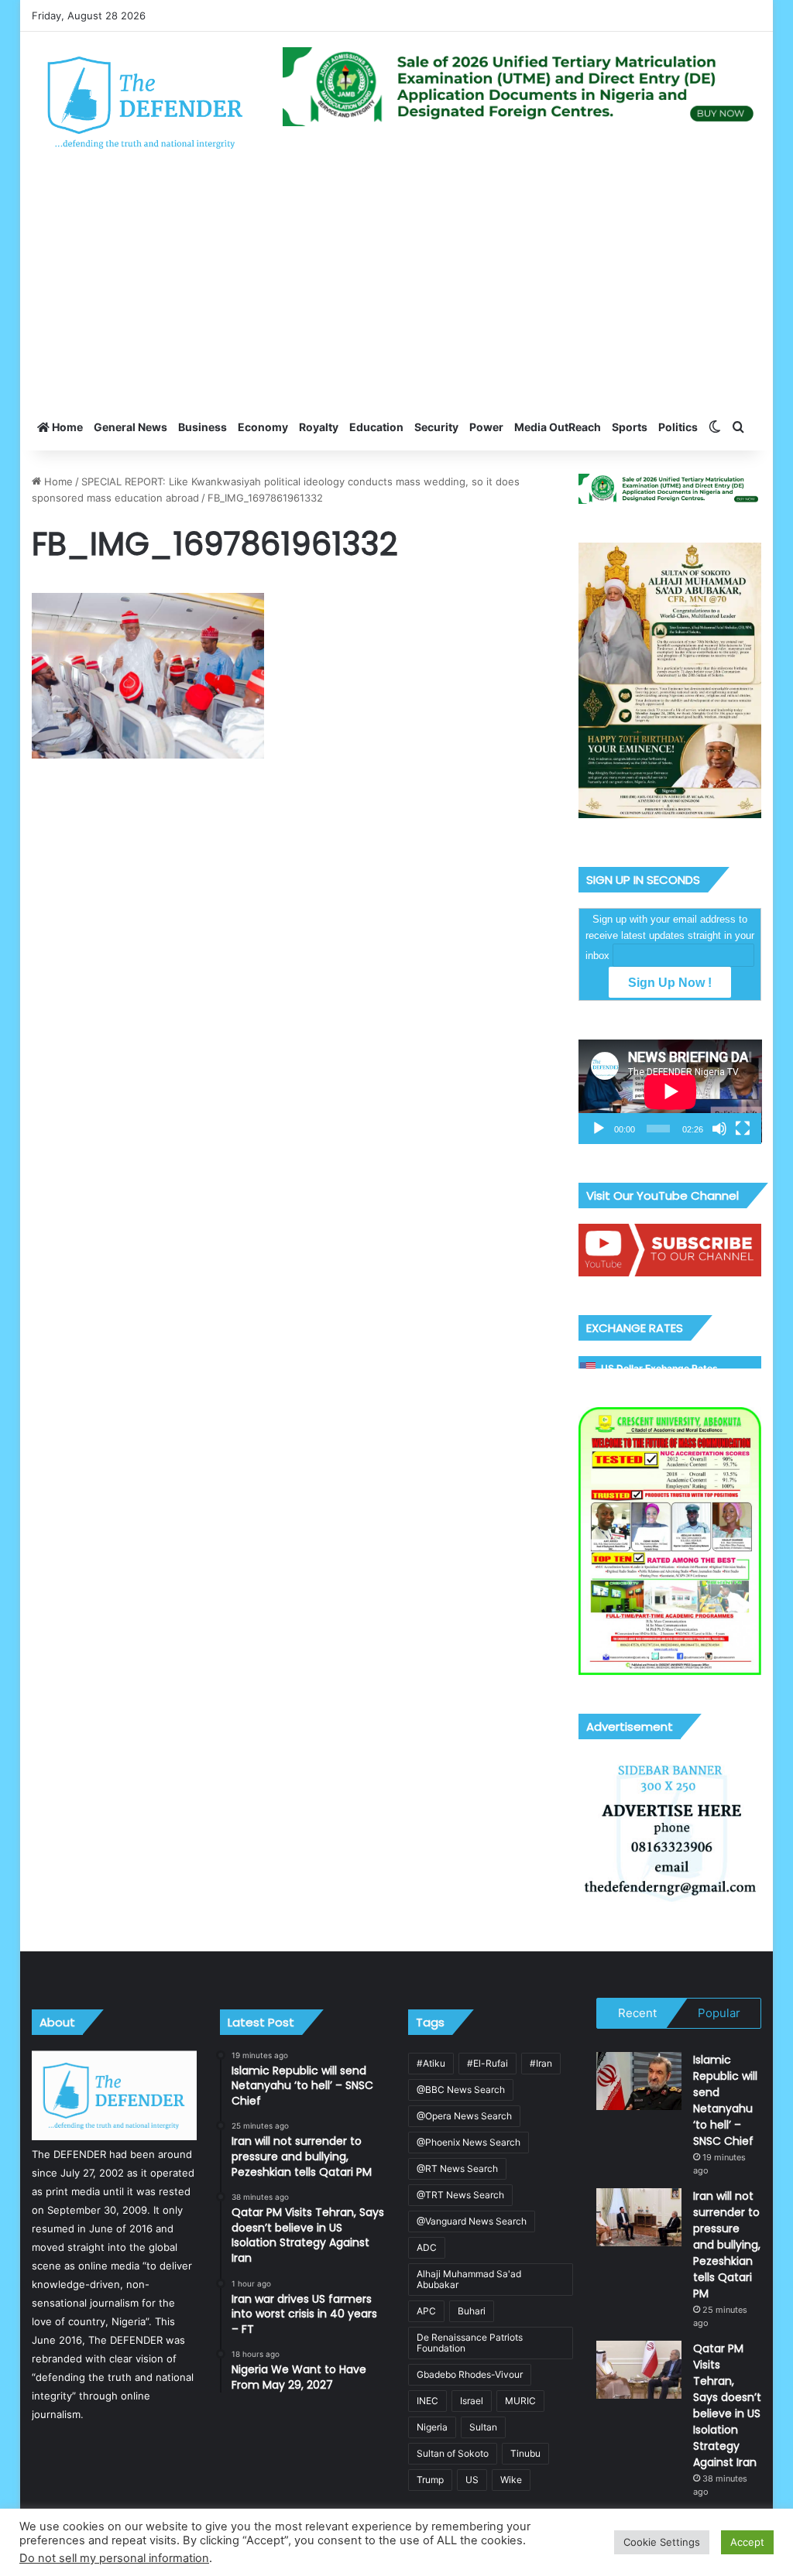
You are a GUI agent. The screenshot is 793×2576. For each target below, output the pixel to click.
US (472, 2480)
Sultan (483, 2427)
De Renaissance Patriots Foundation (470, 2343)
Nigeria (432, 2427)
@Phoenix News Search (469, 2142)
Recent (637, 2013)
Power (486, 427)
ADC (427, 2247)
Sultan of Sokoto (453, 2453)
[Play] (599, 1129)
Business (203, 427)
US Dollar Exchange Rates (659, 1368)
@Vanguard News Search (472, 2221)
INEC (427, 2401)
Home (66, 427)
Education (376, 427)
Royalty (319, 427)
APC (426, 2311)
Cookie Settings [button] (662, 2542)
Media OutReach (558, 427)
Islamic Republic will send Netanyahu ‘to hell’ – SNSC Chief (725, 2100)
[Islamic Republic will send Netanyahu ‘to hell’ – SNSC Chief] (639, 2081)
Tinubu (525, 2453)
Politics (678, 427)
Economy (263, 427)
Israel (472, 2401)
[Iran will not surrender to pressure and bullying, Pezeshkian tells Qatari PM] (639, 2217)
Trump (430, 2480)
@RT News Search (457, 2168)
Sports (630, 427)
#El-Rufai (487, 2063)
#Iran (541, 2063)
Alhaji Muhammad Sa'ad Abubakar (469, 2279)
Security (436, 427)
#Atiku (431, 2063)
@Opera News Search (464, 2116)
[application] (670, 1092)
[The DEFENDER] (146, 102)
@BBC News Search (461, 2090)
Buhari (472, 2311)
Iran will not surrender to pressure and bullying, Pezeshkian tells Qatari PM (727, 2245)
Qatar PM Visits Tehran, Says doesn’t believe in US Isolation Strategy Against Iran (727, 2405)
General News (130, 427)
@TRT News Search (460, 2195)
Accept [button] (747, 2542)
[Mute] (719, 1129)
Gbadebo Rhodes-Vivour (470, 2374)
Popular (719, 2013)
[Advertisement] (397, 288)
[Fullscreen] (743, 1129)
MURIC (520, 2401)
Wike (511, 2480)
